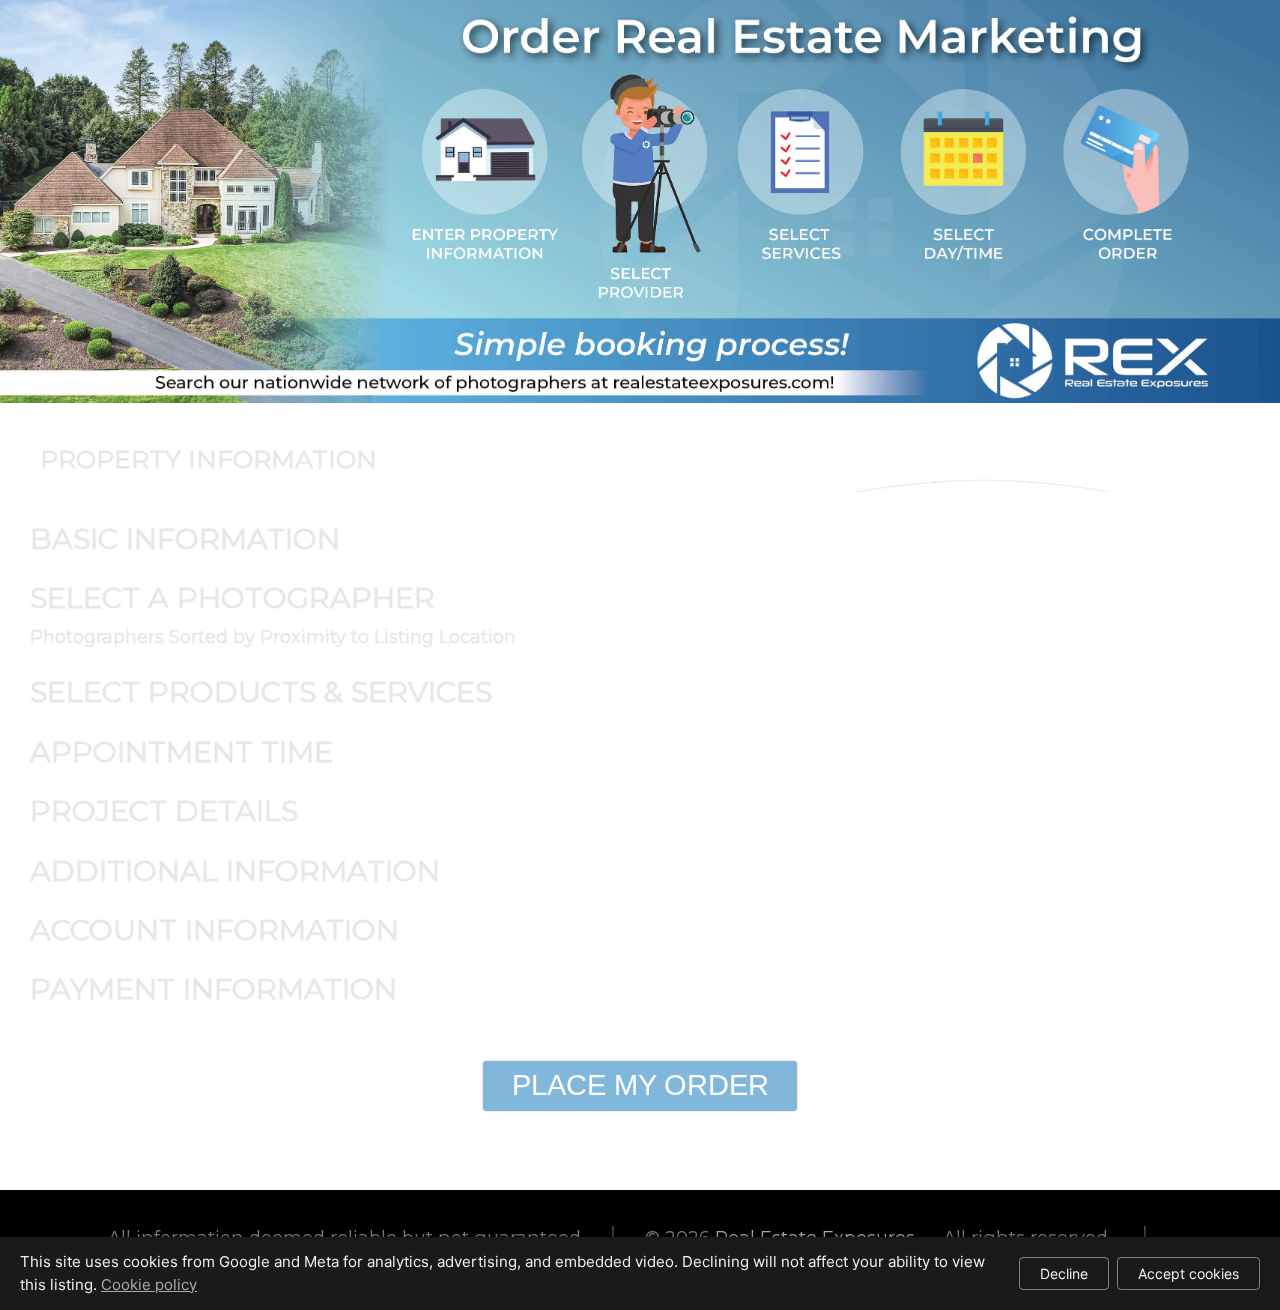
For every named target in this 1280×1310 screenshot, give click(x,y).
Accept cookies (1188, 1273)
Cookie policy (149, 1284)
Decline (1064, 1273)
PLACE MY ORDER (640, 1085)
